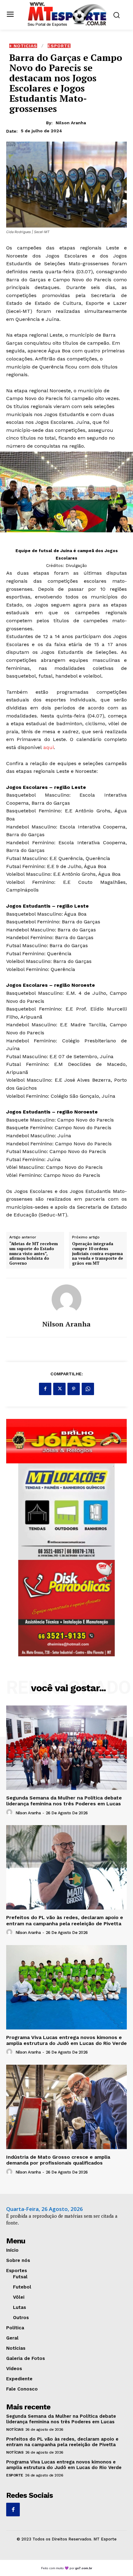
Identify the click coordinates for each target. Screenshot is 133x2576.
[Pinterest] (74, 1389)
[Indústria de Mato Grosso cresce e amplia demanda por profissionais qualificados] (66, 2107)
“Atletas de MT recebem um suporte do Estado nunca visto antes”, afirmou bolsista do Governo (34, 1254)
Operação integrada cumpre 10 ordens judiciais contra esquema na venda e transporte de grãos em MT (98, 1254)
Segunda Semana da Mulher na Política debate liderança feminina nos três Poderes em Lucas (64, 1801)
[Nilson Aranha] (66, 1299)
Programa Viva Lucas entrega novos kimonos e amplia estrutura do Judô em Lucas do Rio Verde (66, 2040)
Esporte (59, 46)
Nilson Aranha (71, 123)
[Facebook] (45, 1389)
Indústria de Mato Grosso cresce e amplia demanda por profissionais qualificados (58, 2160)
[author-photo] (10, 1812)
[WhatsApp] (88, 1389)
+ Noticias (23, 46)
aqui (49, 747)
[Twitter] (59, 1389)
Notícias (15, 2429)
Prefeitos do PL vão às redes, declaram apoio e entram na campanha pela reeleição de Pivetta (65, 1920)
